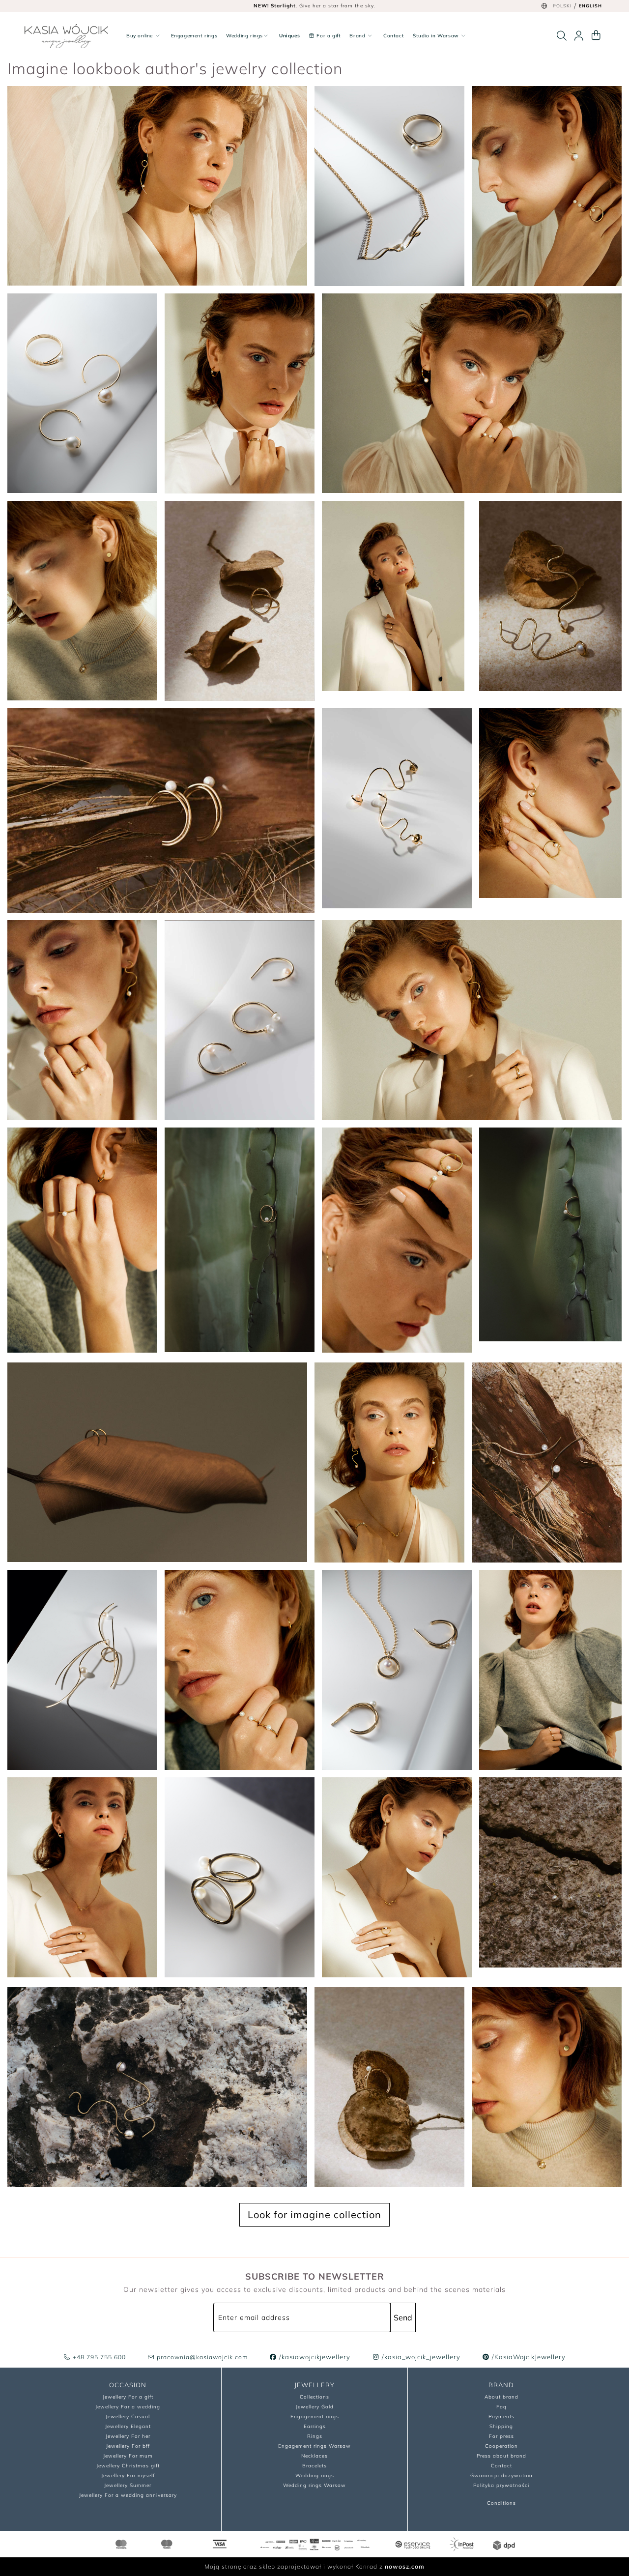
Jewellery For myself (128, 2475)
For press (501, 2436)
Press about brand (501, 2456)
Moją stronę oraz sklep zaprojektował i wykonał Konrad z (314, 2566)
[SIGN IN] (579, 36)
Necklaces (314, 2456)
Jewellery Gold (315, 2407)
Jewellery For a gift (128, 2397)
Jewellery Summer (128, 2485)
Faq (501, 2407)
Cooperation (501, 2446)
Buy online (141, 36)
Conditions (501, 2503)
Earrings (315, 2426)
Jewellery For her (128, 2436)
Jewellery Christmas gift (128, 2466)
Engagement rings (194, 36)
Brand (358, 36)
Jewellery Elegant (128, 2426)
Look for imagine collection (314, 2214)
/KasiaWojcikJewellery (528, 2357)
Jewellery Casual (128, 2417)
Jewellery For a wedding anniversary (128, 2495)
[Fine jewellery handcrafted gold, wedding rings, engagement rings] (66, 36)
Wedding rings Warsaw (314, 2485)
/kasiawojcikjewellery (314, 2357)
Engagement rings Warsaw (314, 2446)
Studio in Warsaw (437, 36)
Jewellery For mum (128, 2456)
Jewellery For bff (128, 2446)
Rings (315, 2436)
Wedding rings (244, 36)
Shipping (501, 2426)
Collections (314, 2397)
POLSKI (562, 6)
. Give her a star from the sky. (314, 6)
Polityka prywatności (501, 2485)
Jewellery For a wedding (128, 2407)
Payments (501, 2417)
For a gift (328, 36)
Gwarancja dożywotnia (501, 2475)
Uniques (289, 36)
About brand (501, 2397)
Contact (394, 36)
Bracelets (314, 2466)
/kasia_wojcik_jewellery (420, 2357)
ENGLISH (590, 6)
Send (403, 2317)
